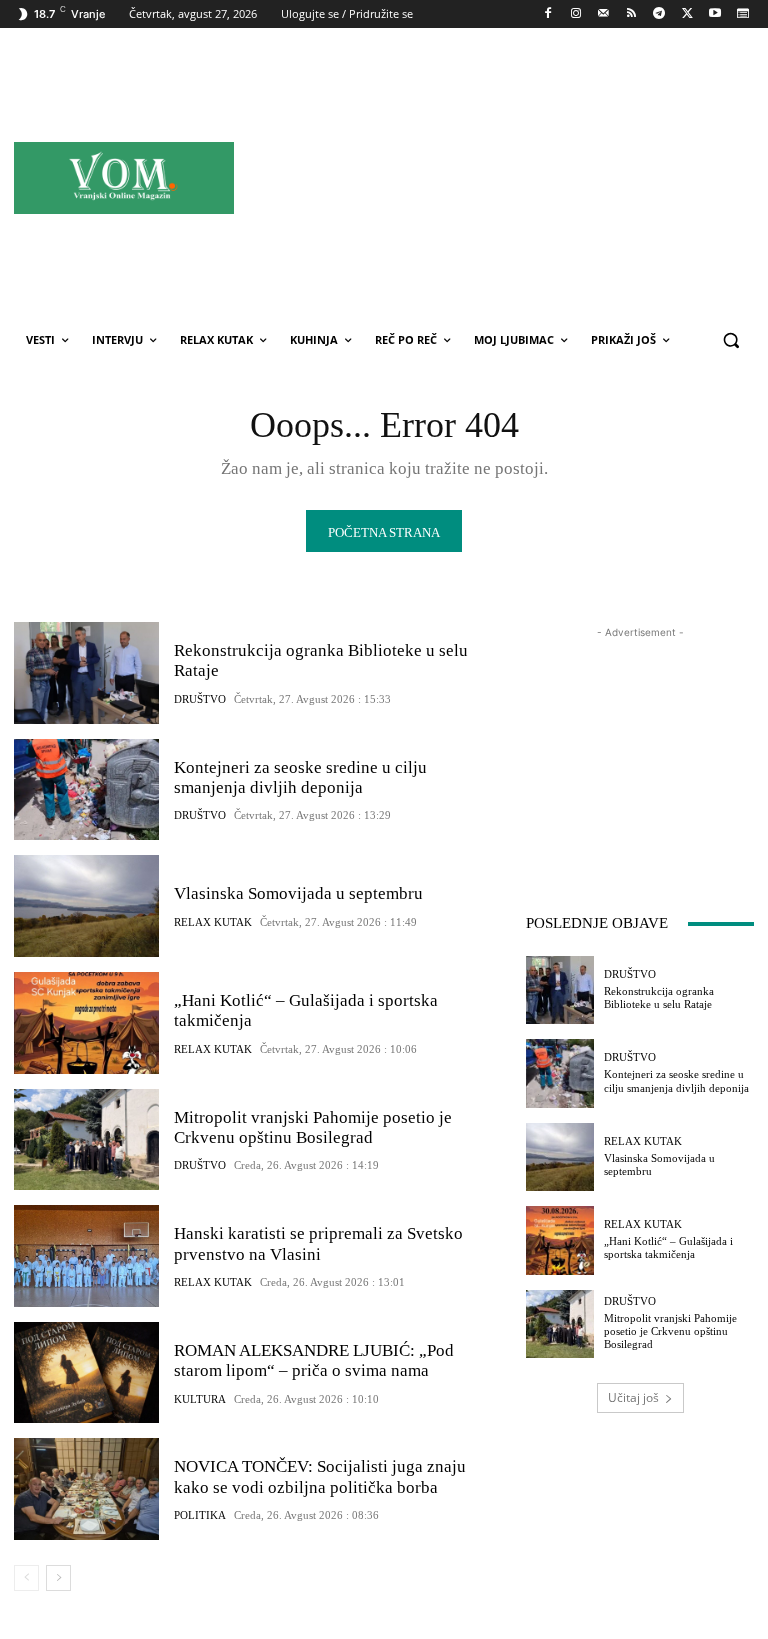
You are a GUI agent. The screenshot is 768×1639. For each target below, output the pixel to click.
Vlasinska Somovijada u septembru (298, 893)
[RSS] (631, 14)
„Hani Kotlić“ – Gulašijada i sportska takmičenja (668, 1247)
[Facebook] (548, 14)
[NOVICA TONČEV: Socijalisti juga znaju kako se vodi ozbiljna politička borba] (86, 1489)
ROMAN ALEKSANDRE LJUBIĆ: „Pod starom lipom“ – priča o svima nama (314, 1360)
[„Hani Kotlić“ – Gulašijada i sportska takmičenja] (86, 1023)
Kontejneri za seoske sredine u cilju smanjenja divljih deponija (300, 777)
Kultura (200, 1399)
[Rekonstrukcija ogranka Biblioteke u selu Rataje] (86, 673)
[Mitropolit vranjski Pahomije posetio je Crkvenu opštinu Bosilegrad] (86, 1140)
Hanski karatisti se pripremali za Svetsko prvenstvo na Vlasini (318, 1243)
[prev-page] (26, 1578)
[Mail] (603, 14)
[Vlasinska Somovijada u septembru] (86, 906)
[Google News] (742, 14)
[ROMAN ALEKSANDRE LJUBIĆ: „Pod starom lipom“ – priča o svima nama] (86, 1373)
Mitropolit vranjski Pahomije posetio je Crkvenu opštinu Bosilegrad (313, 1127)
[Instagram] (575, 14)
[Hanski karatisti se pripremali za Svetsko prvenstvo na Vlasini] (86, 1256)
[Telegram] (659, 14)
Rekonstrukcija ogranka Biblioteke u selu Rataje (659, 997)
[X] (687, 14)
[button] (730, 340)
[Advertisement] (527, 177)
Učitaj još (633, 1397)
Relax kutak (213, 922)
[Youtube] (714, 14)
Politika (200, 1515)
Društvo (200, 699)
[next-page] (58, 1578)
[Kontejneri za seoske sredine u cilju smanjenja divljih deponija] (86, 790)
